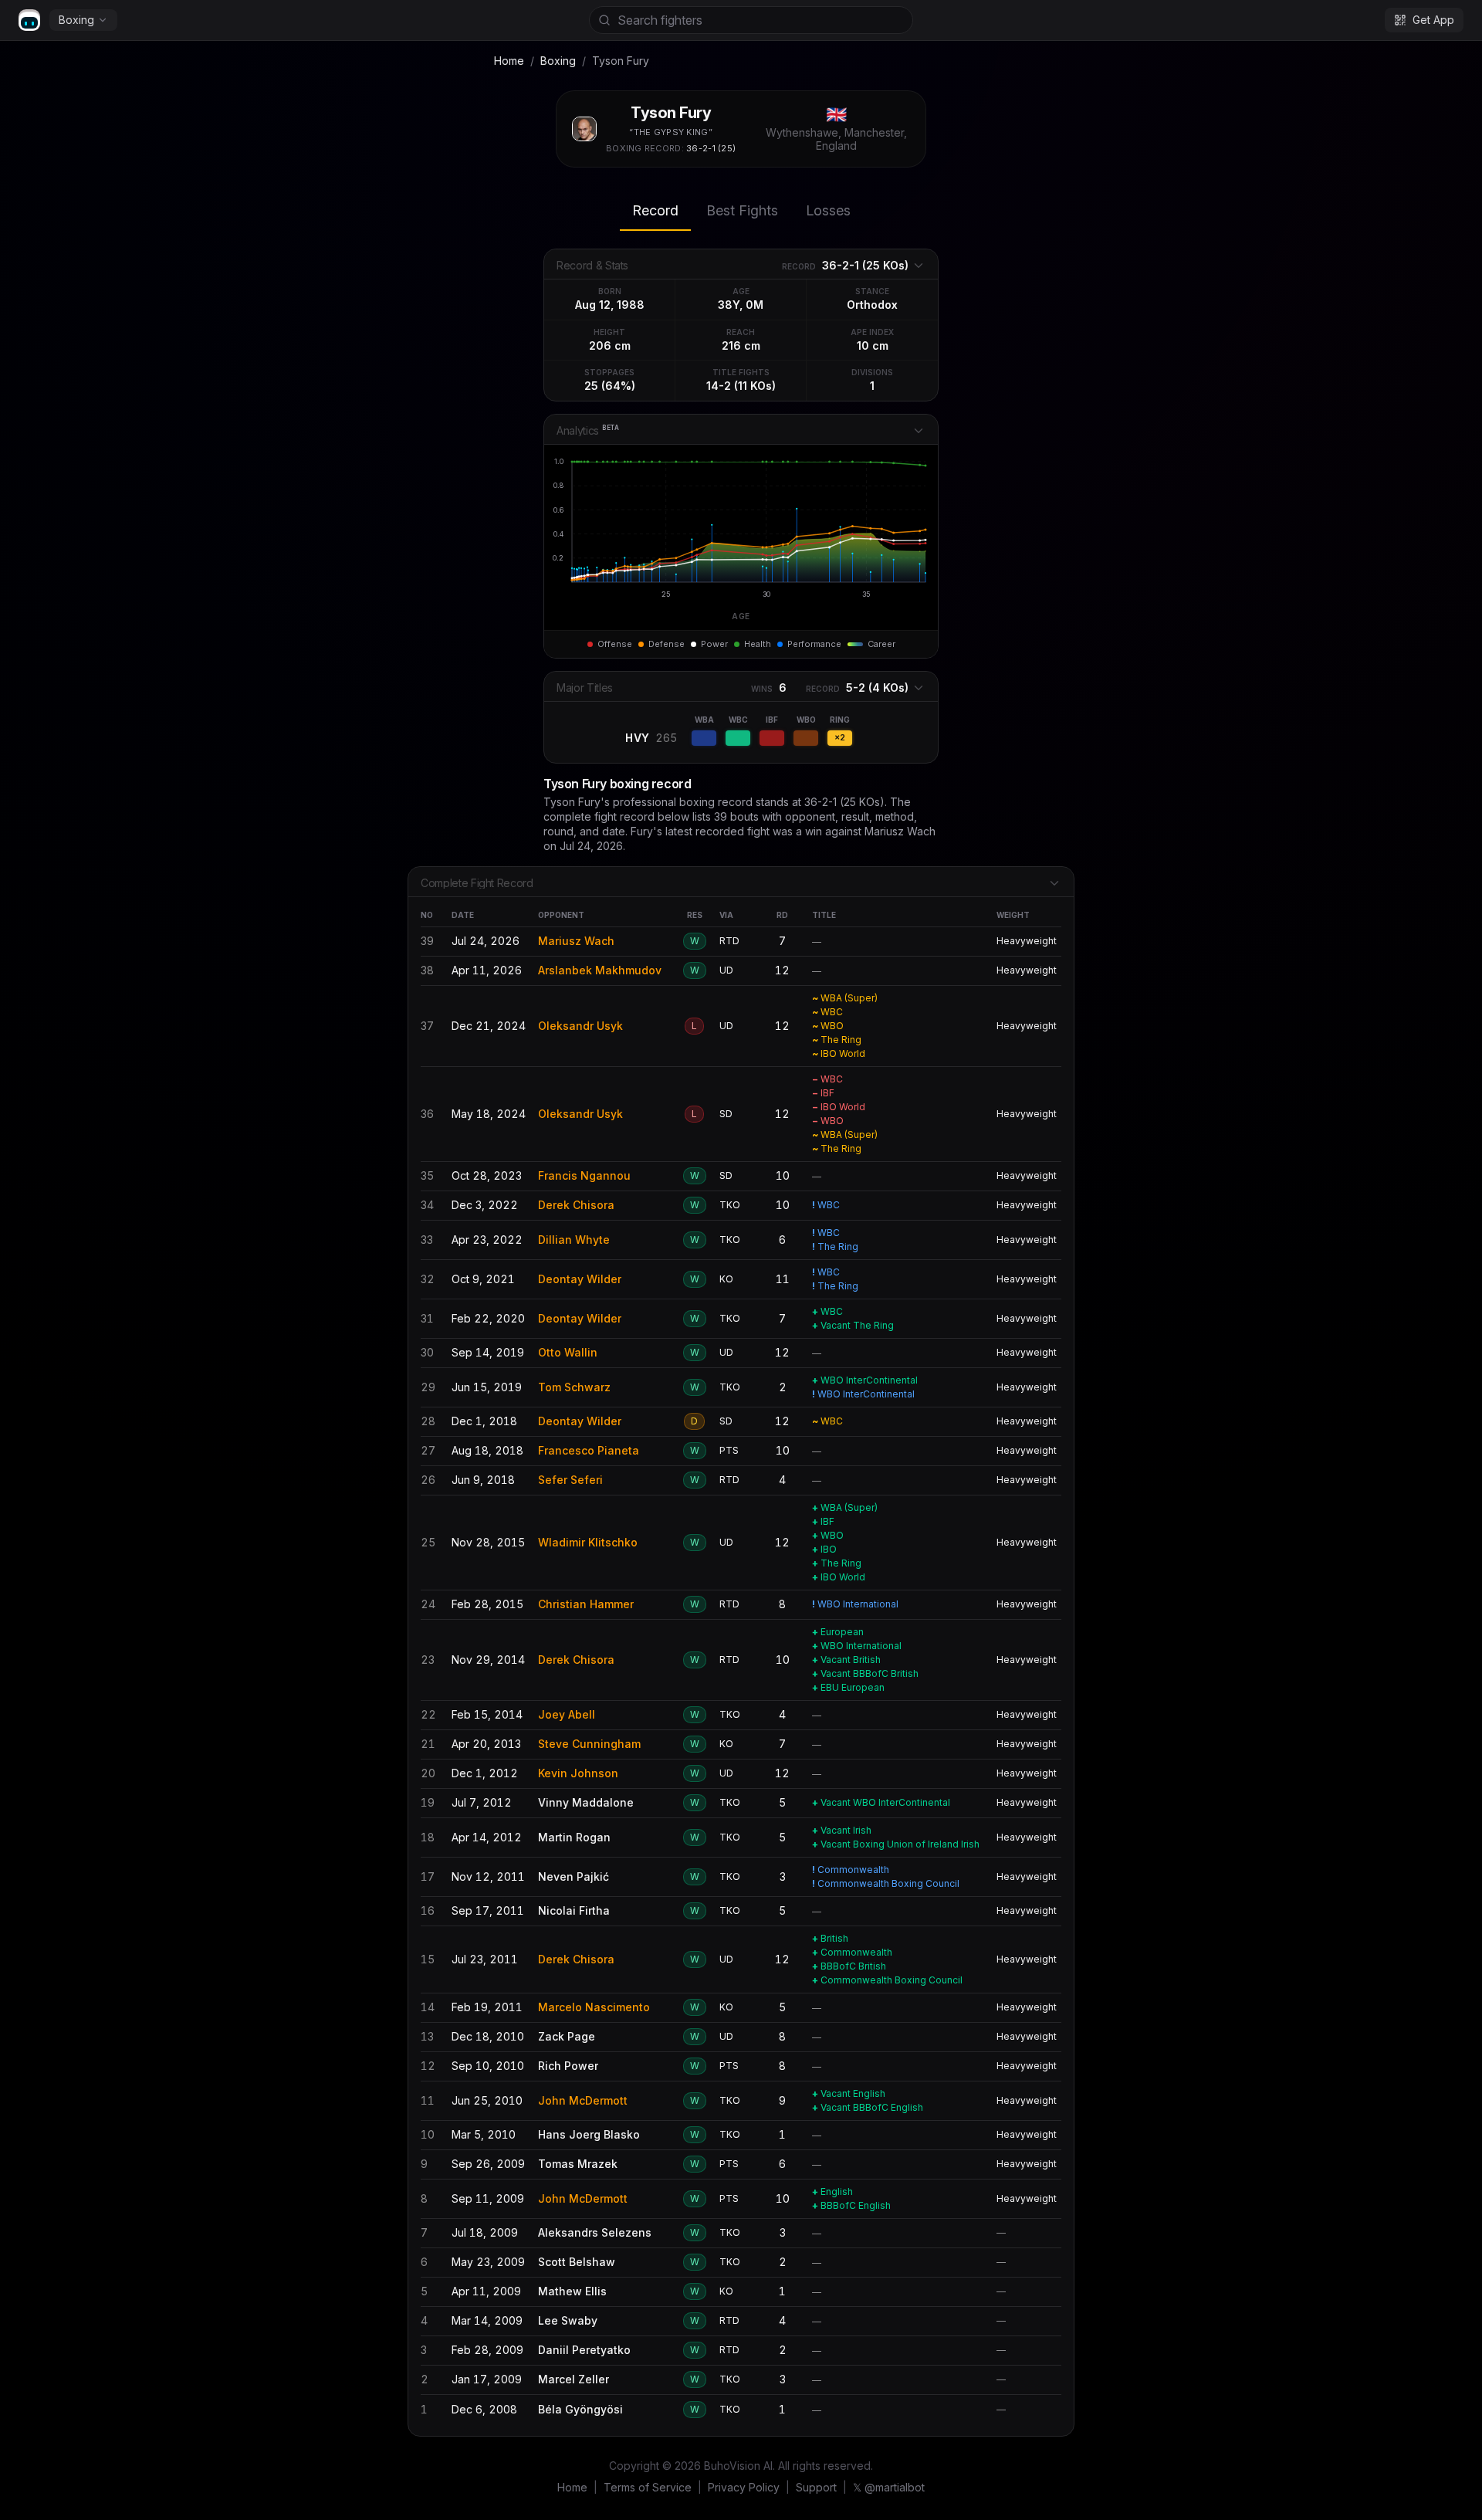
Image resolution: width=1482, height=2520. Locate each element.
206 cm (610, 345)
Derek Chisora (576, 1205)
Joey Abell (567, 1714)
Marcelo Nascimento (594, 2007)
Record (655, 210)
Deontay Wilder (580, 1279)
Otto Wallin (568, 1352)
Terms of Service (648, 2487)
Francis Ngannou (584, 1175)
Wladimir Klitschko (588, 1542)
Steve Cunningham (589, 1744)
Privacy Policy (744, 2487)
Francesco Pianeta (589, 1450)
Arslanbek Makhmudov (600, 970)
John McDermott (583, 2100)
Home (509, 61)
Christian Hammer (586, 1604)
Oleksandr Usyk (580, 1026)
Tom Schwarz (574, 1387)
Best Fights (742, 210)
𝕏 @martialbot (889, 2487)
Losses (828, 210)
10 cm (873, 345)
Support (816, 2487)
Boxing (76, 20)
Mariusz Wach (576, 941)
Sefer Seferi (570, 1480)
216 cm (741, 345)
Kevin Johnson (578, 1773)
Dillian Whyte (574, 1240)
